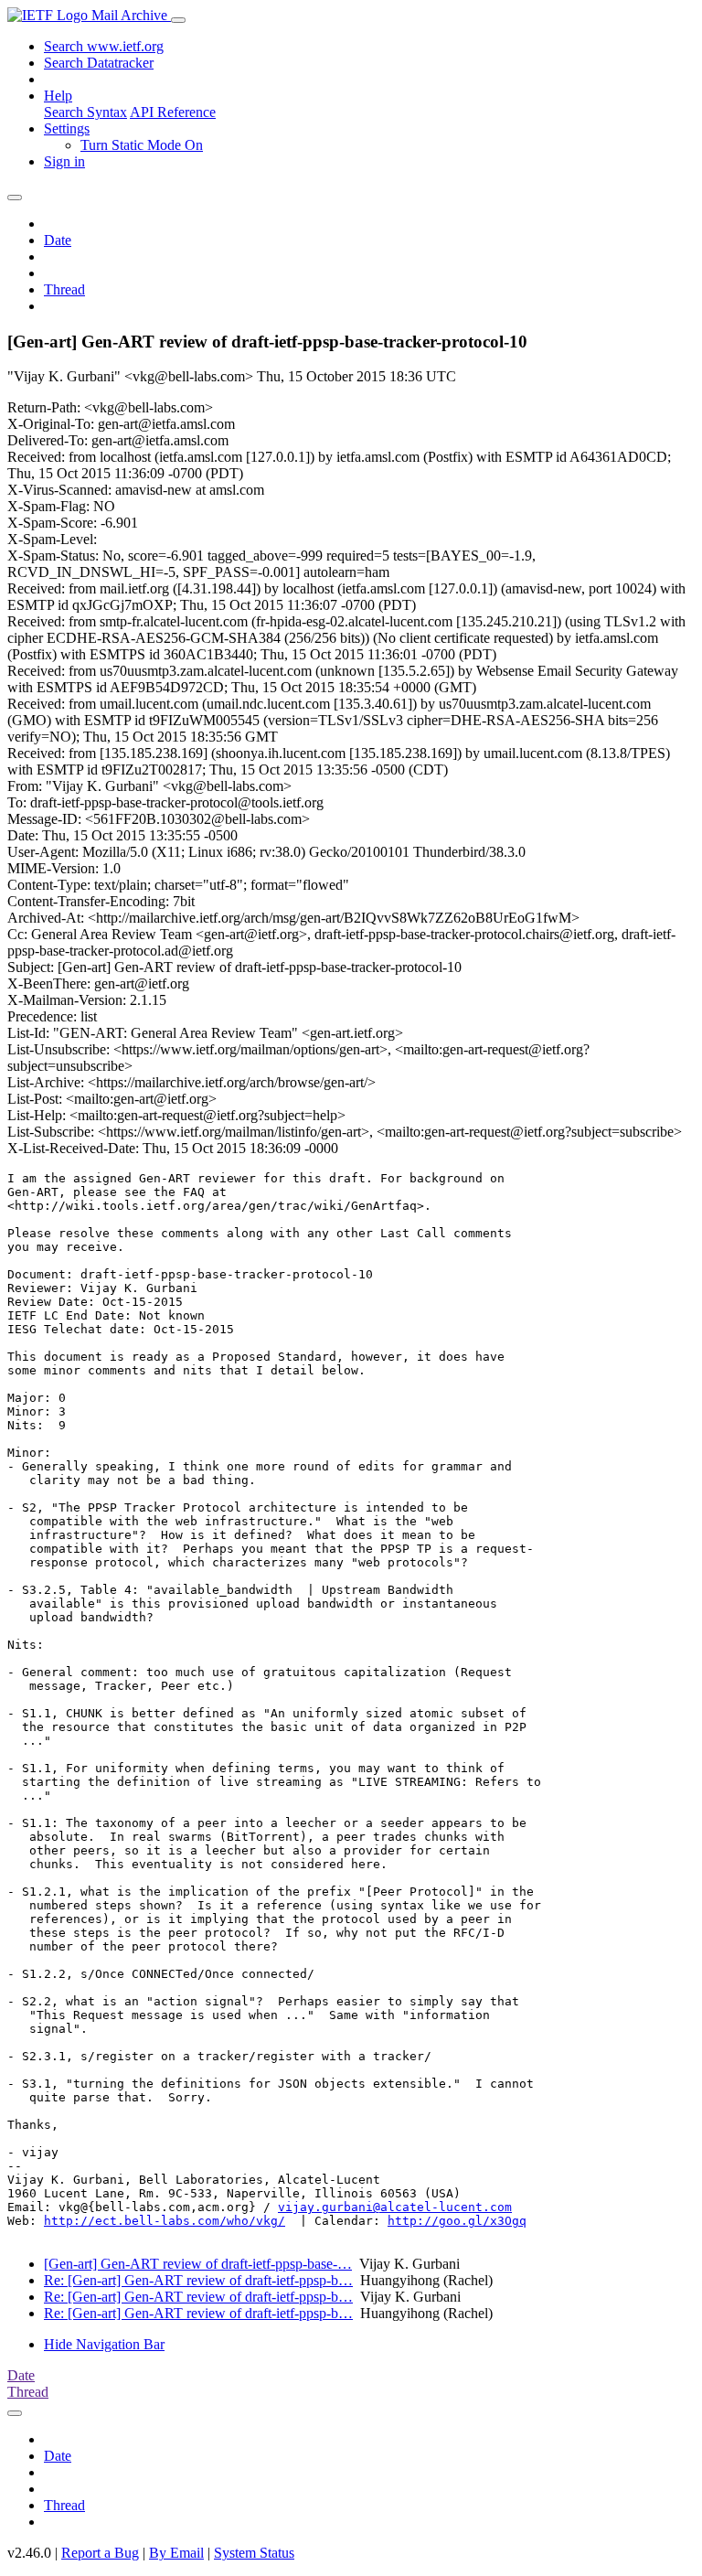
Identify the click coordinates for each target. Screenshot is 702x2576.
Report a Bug (100, 2553)
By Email (176, 2553)
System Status (254, 2553)
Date (58, 240)
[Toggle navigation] (178, 20)
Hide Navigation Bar (104, 2344)
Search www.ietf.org (104, 46)
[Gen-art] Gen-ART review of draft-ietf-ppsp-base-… (198, 2264)
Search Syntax (85, 112)
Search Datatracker (99, 63)
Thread (64, 289)
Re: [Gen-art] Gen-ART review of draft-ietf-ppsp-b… (198, 2280)
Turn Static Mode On (142, 145)
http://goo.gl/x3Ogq (457, 2221)
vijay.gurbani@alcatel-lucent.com (395, 2207)
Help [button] (58, 96)
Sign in (64, 161)
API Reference (173, 112)
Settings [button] (67, 128)
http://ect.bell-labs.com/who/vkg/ (165, 2221)
